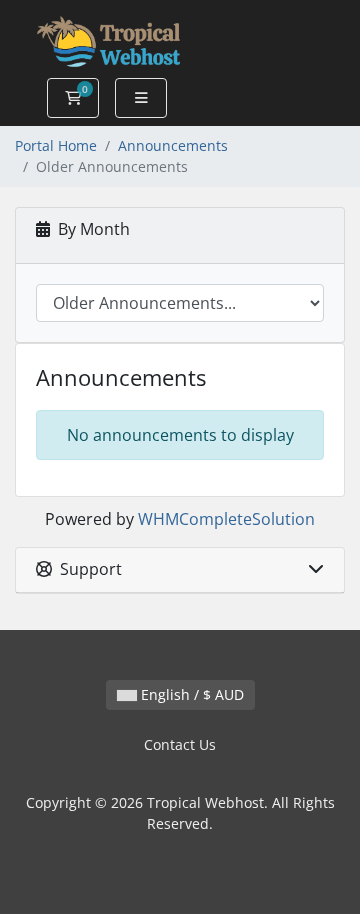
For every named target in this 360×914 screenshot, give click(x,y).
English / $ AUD (190, 694)
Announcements (173, 145)
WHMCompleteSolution (226, 519)
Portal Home (56, 145)
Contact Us (180, 744)
